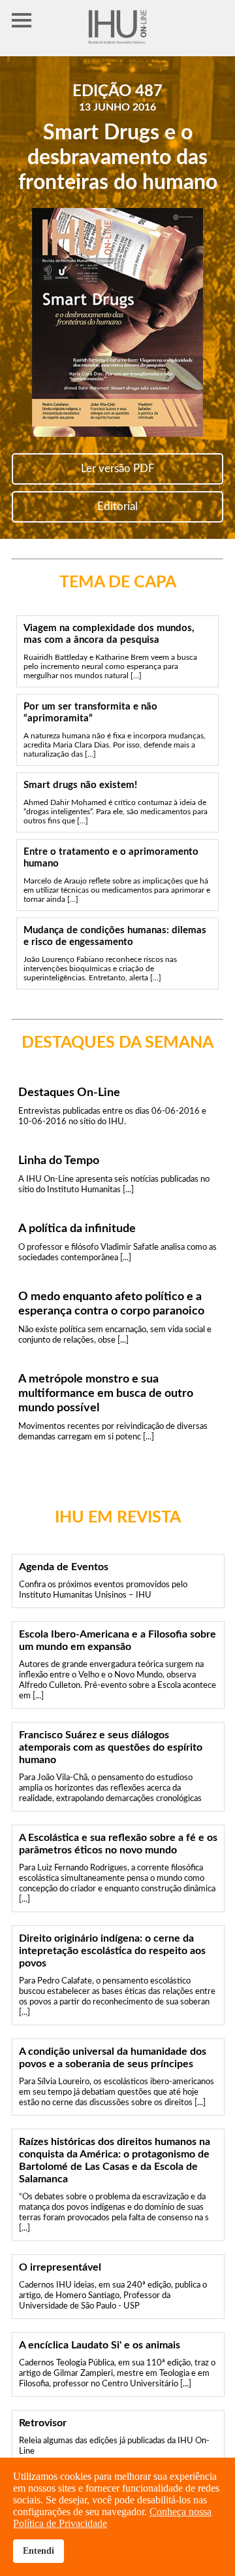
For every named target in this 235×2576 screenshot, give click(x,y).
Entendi (39, 2550)
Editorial (117, 507)
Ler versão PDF (118, 469)
